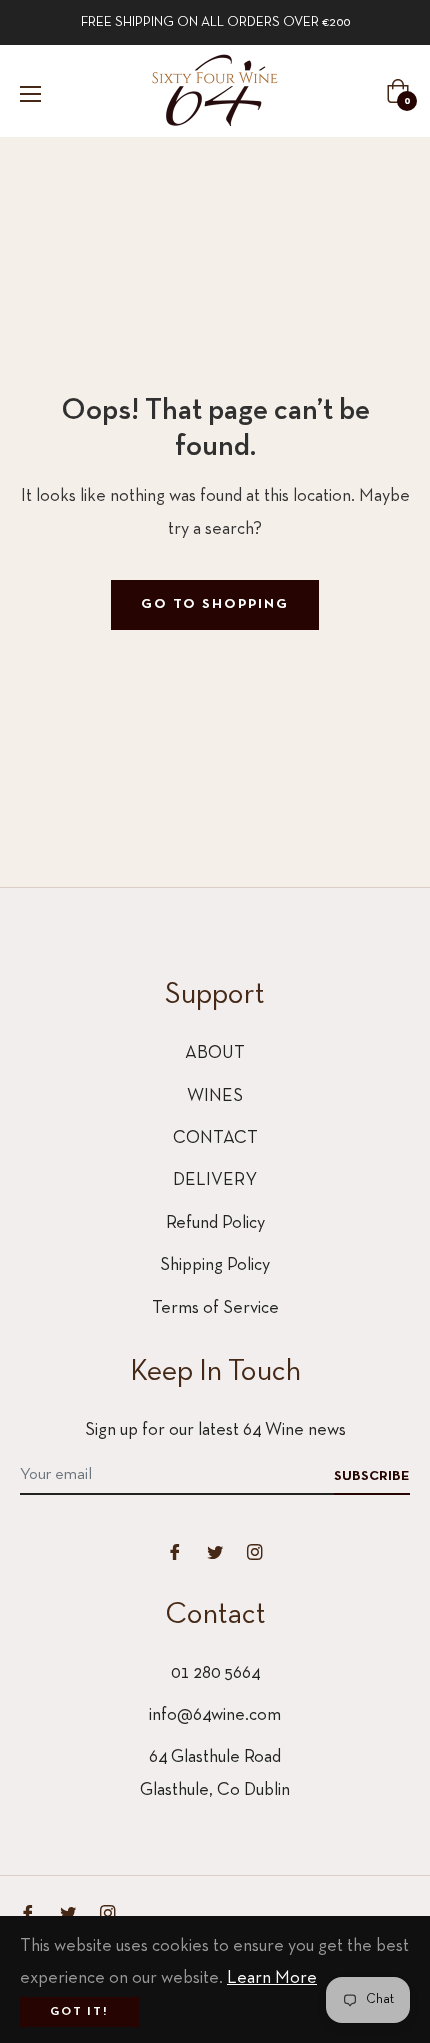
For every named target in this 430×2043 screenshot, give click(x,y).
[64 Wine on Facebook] (175, 1551)
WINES (215, 1096)
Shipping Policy (215, 1265)
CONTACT (215, 1138)
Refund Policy (215, 1223)
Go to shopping (215, 604)
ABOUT (215, 1053)
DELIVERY (215, 1180)
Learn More (272, 1978)
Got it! (79, 2012)
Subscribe (372, 1476)
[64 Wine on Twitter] (215, 1551)
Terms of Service (215, 1308)
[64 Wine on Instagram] (255, 1551)
